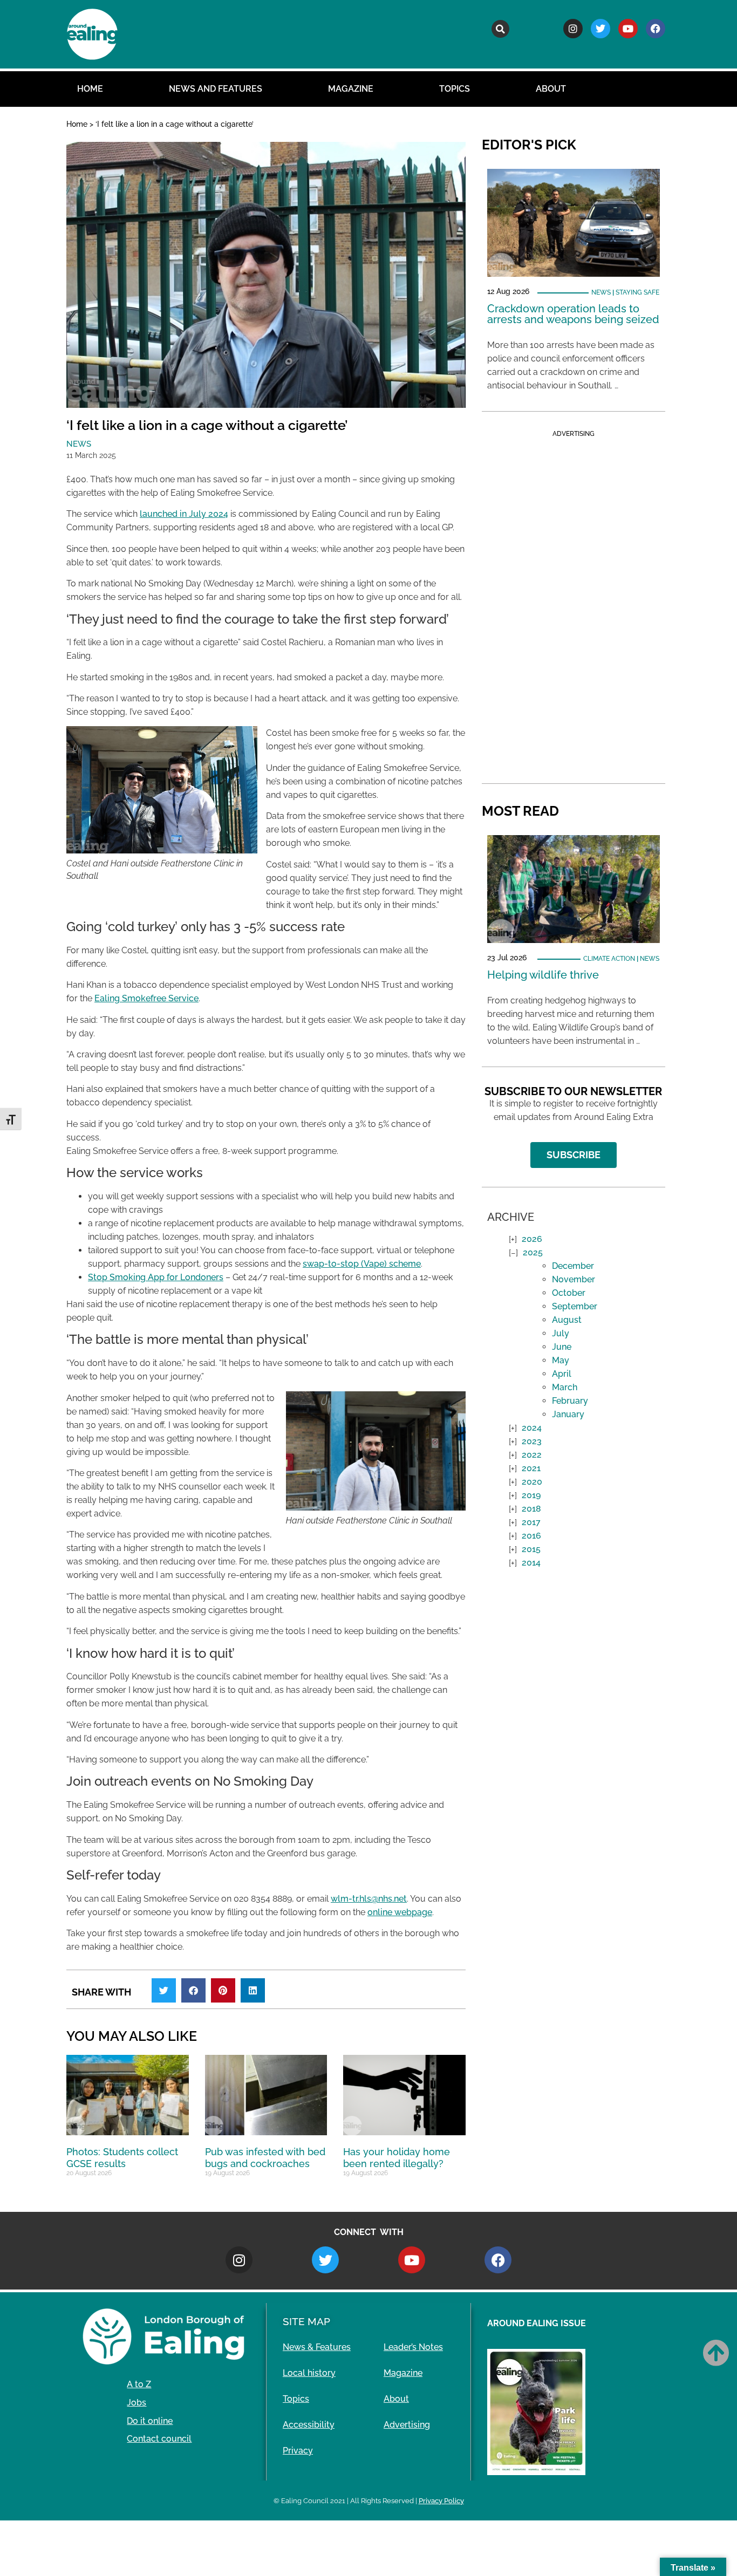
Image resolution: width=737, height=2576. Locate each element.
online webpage (400, 1912)
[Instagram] (573, 29)
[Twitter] (600, 29)
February (570, 1401)
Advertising (407, 2425)
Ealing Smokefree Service (146, 998)
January (568, 1414)
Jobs (137, 2403)
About (551, 89)
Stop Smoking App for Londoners (156, 1277)
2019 (531, 1495)
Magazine (351, 89)
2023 (532, 1441)
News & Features (317, 2347)
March (565, 1387)
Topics (455, 89)
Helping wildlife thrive (543, 975)
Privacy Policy (441, 2501)
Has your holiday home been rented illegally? (397, 2158)
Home (90, 89)
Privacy (298, 2451)
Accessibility (309, 2425)
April (562, 1374)
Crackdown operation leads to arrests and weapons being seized (573, 314)
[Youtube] (628, 29)
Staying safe (637, 292)
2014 (531, 1563)
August (567, 1320)
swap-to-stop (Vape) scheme (362, 1264)
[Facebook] (656, 29)
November (574, 1279)
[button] (500, 29)
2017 (531, 1522)
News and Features (216, 89)
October (569, 1293)
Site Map (306, 2321)
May (561, 1360)
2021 (531, 1468)
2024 (532, 1428)
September (575, 1306)
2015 (531, 1549)
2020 (532, 1482)
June (562, 1347)
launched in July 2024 (184, 514)
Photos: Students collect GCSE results (122, 2158)
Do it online (150, 2421)
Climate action (609, 959)
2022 (532, 1455)
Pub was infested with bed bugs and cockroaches (265, 2158)
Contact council (159, 2439)
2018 (531, 1509)
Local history (309, 2373)
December (573, 1266)
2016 (531, 1536)
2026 (532, 1239)
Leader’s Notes (413, 2347)
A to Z (139, 2384)
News (79, 444)
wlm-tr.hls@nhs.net (369, 1899)
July (561, 1333)
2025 (533, 1252)
